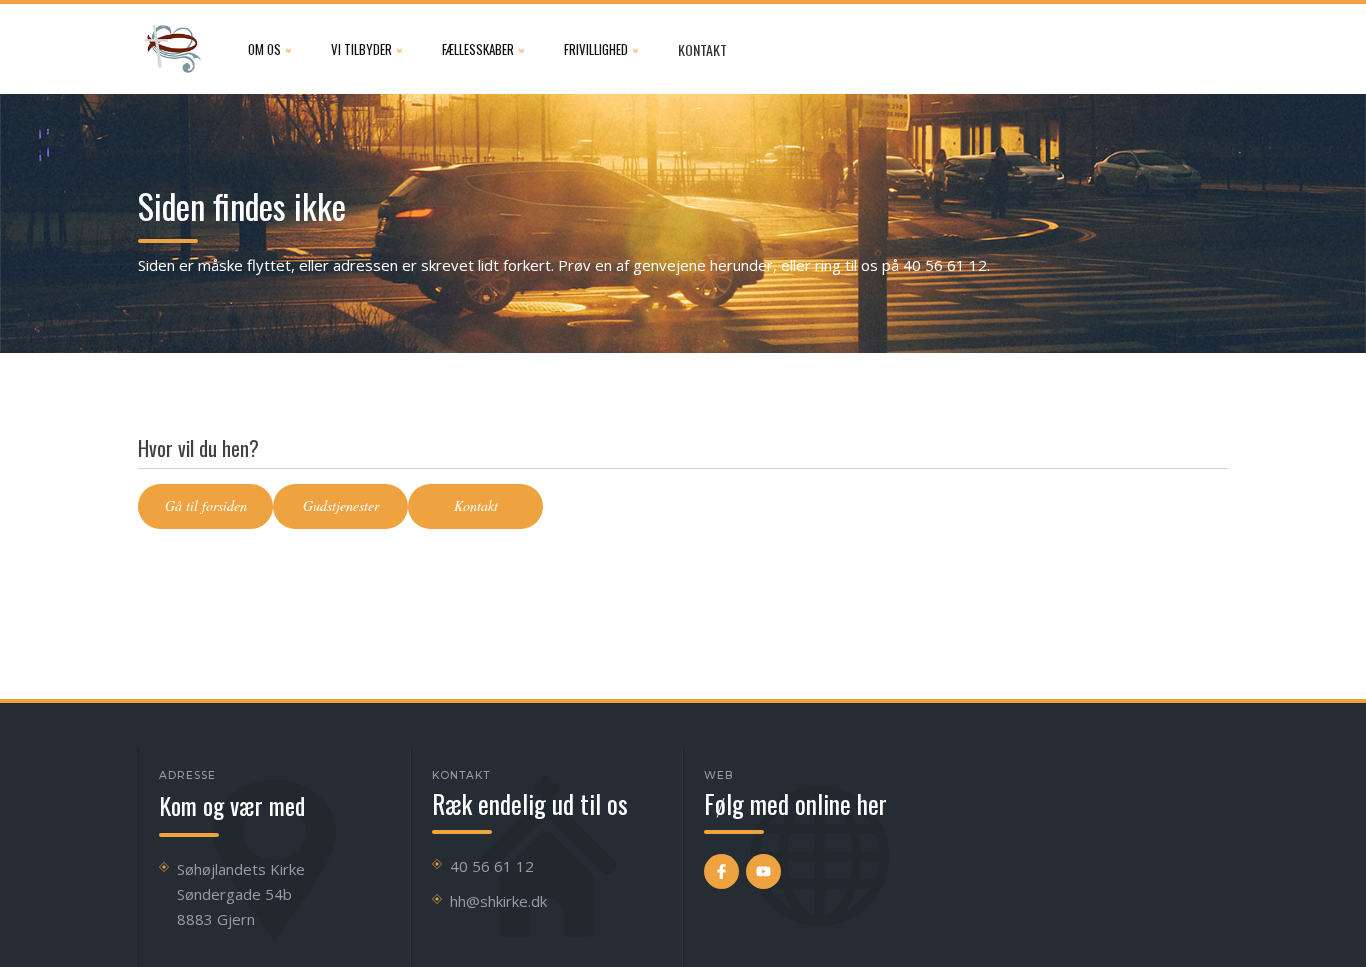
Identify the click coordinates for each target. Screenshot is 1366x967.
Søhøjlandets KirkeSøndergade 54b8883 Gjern (241, 894)
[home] (173, 49)
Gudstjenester (341, 505)
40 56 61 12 (492, 866)
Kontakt (702, 49)
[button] (269, 49)
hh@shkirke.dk (498, 901)
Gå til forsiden (206, 505)
